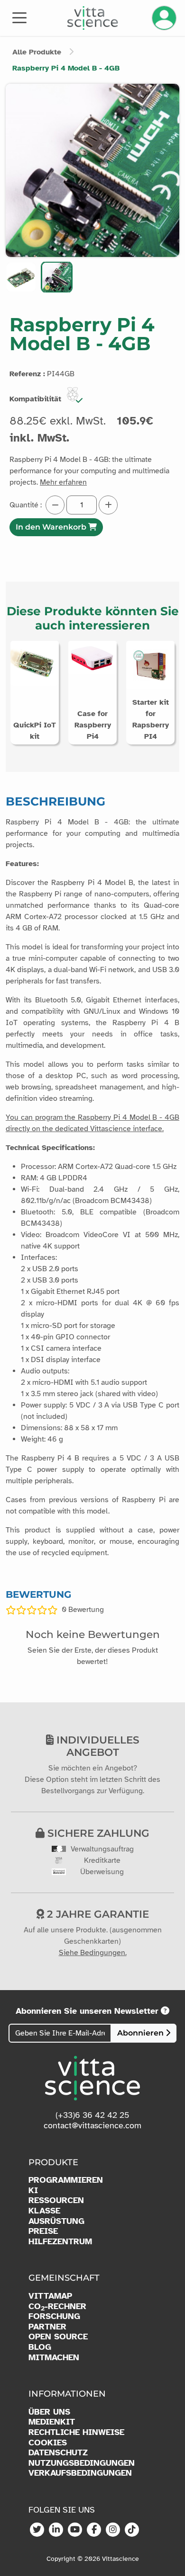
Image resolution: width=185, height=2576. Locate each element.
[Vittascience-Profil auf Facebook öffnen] (94, 2530)
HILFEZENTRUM (60, 2242)
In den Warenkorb (52, 527)
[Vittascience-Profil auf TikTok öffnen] (132, 2530)
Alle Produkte (37, 52)
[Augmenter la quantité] (108, 505)
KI (33, 2191)
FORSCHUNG (54, 2316)
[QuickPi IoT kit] (35, 663)
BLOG (40, 2347)
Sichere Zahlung (97, 1833)
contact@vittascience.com (92, 2125)
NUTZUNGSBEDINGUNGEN (82, 2463)
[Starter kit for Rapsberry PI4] (150, 664)
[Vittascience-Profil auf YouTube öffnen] (75, 2530)
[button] (21, 277)
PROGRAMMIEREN (66, 2180)
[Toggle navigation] (19, 17)
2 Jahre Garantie (97, 1914)
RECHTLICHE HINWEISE (76, 2432)
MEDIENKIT (52, 2422)
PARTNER (47, 2327)
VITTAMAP (50, 2296)
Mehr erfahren (63, 482)
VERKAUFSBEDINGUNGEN (80, 2473)
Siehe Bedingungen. (93, 1953)
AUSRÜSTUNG (56, 2221)
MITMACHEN (54, 2358)
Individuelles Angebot (97, 1746)
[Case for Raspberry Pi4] (92, 657)
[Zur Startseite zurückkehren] (93, 18)
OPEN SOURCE (58, 2337)
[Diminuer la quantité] (55, 505)
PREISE (43, 2231)
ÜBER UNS (49, 2412)
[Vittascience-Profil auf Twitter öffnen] (37, 2530)
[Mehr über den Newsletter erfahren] (165, 2011)
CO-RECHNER (57, 2307)
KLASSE (44, 2211)
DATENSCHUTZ (58, 2453)
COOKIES (48, 2443)
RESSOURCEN (56, 2200)
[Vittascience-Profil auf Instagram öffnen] (113, 2530)
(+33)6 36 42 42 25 (92, 2115)
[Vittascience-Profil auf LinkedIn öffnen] (56, 2530)
